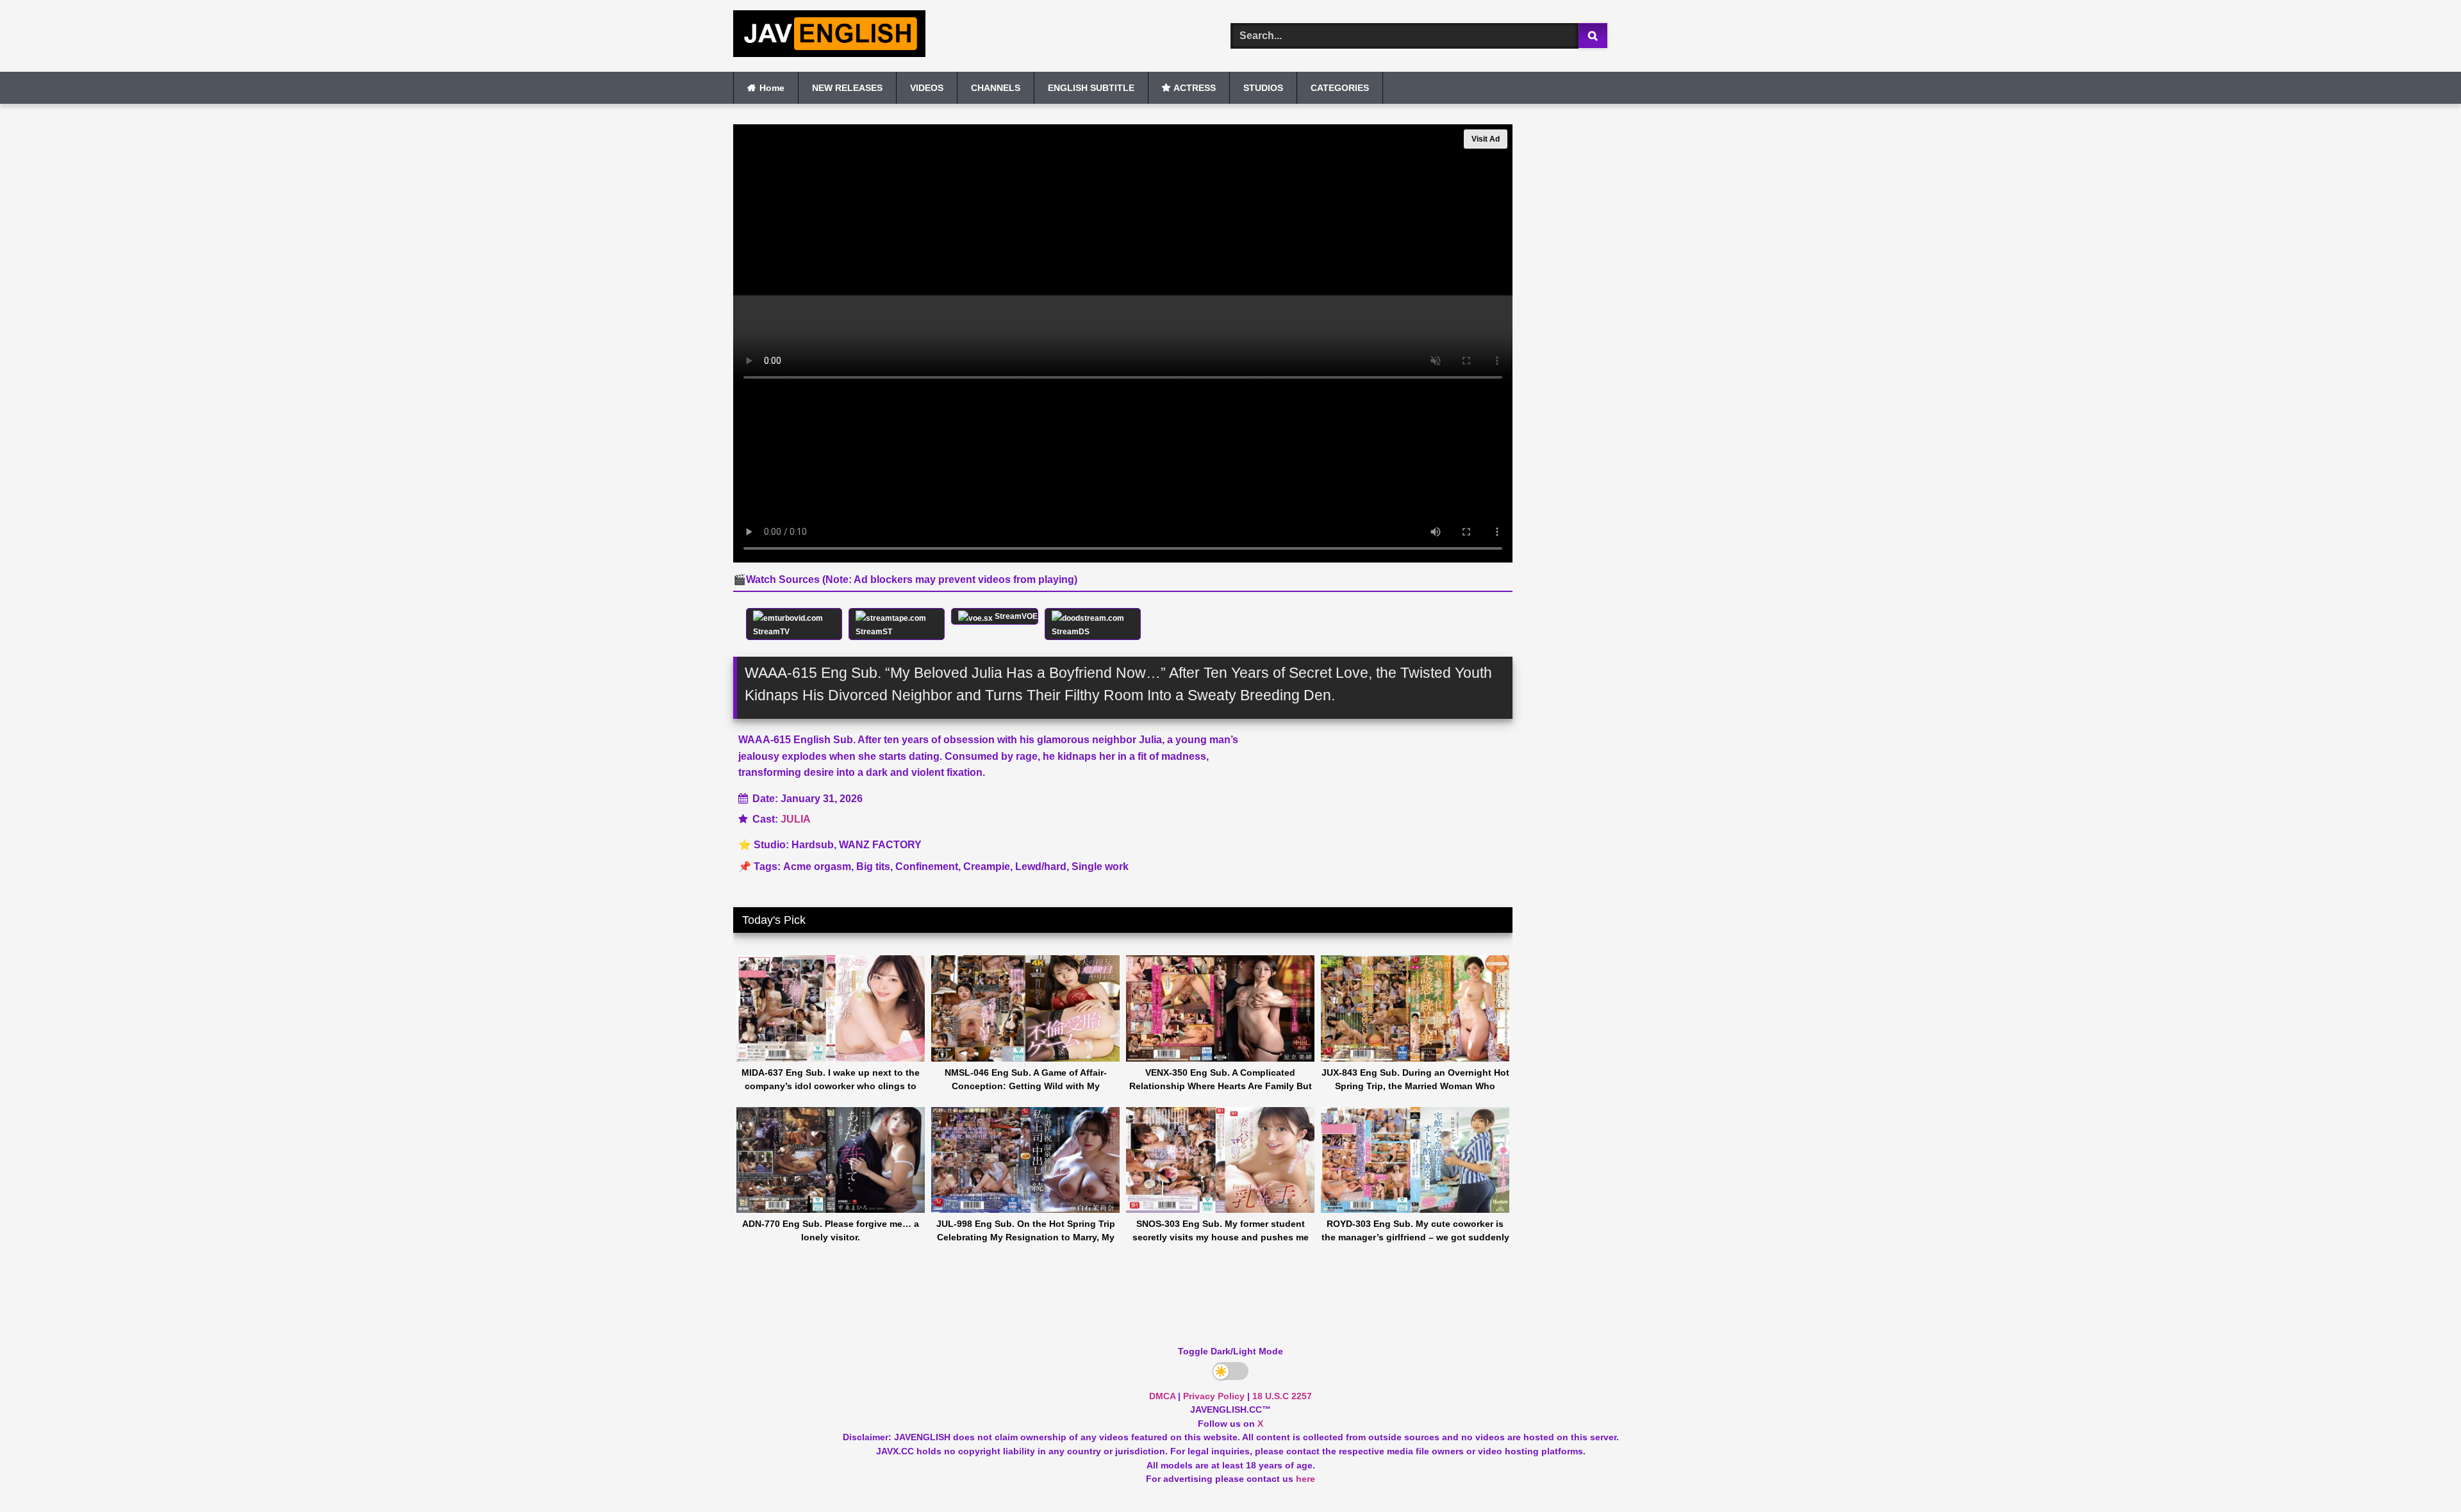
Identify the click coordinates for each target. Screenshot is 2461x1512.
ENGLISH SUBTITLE (1091, 88)
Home (772, 88)
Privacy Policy (1214, 1396)
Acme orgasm (817, 867)
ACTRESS (1195, 88)
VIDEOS (927, 88)
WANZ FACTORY (880, 845)
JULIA (796, 819)
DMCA (1162, 1396)
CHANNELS (996, 88)
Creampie (987, 867)
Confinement (927, 867)
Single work (1100, 867)
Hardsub (813, 845)
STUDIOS (1263, 88)
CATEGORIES (1340, 88)
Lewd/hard (1041, 867)
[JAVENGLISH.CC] (829, 36)
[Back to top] (2421, 1474)
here (1305, 1479)
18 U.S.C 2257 (1282, 1396)
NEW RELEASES (847, 88)
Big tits (873, 867)
